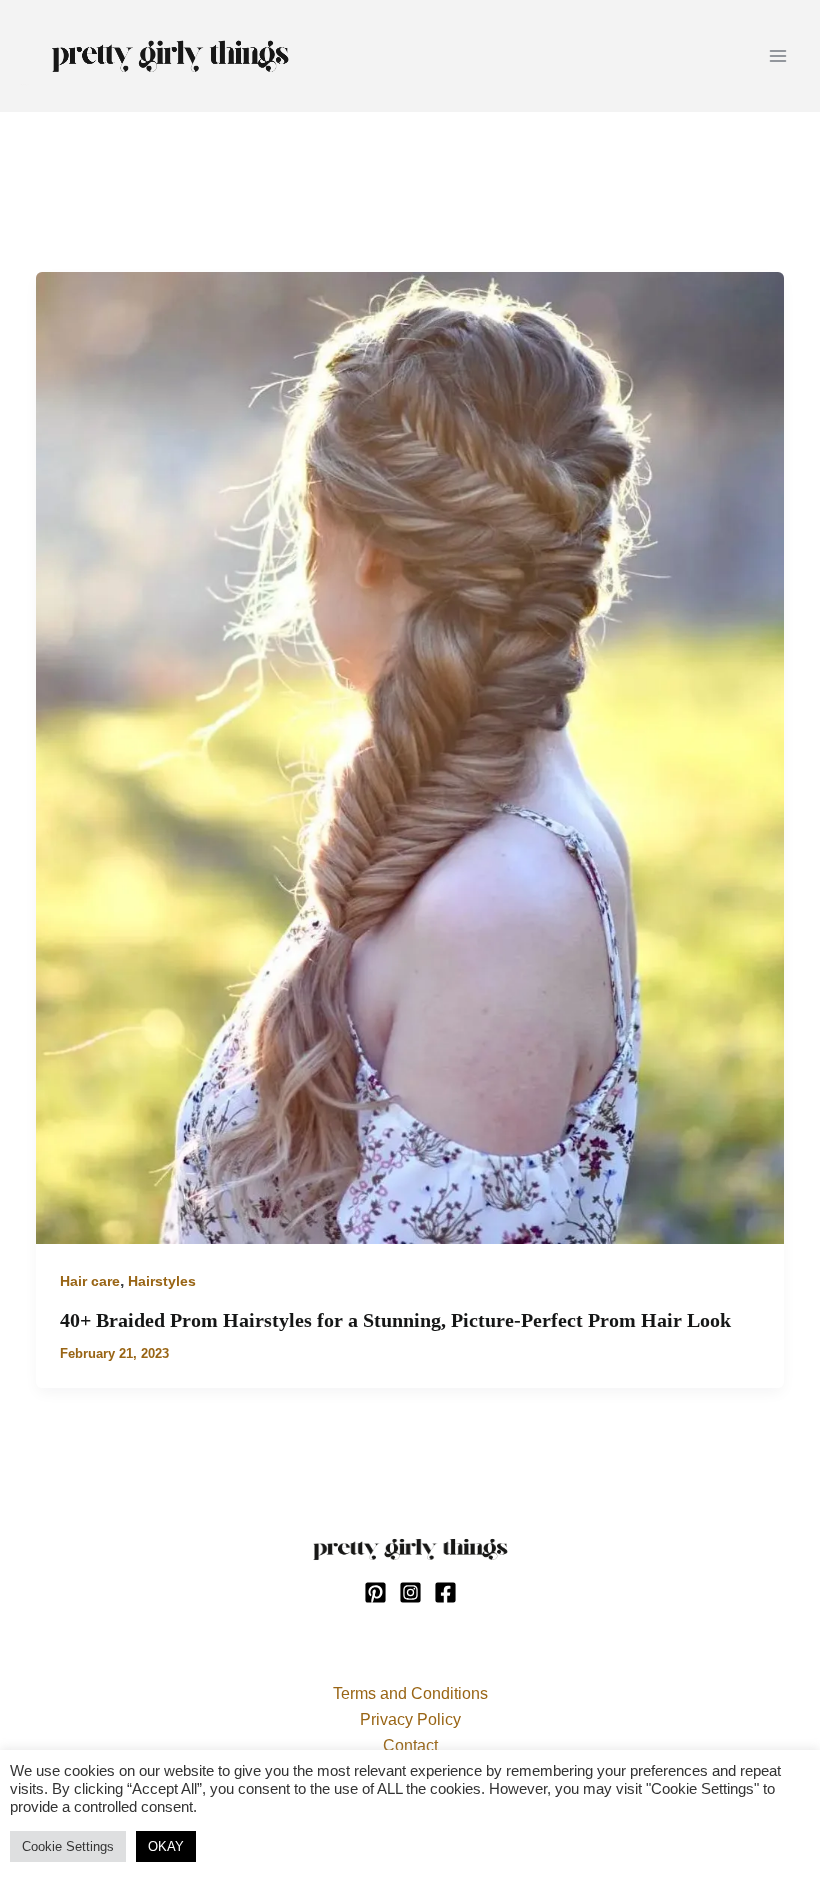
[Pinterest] (375, 1592)
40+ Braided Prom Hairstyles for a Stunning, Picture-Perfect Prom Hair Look (395, 1320)
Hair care (90, 1281)
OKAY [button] (166, 1846)
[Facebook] (445, 1592)
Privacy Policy (410, 1719)
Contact (410, 1745)
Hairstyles (162, 1281)
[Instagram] (410, 1592)
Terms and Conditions (410, 1693)
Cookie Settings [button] (68, 1846)
